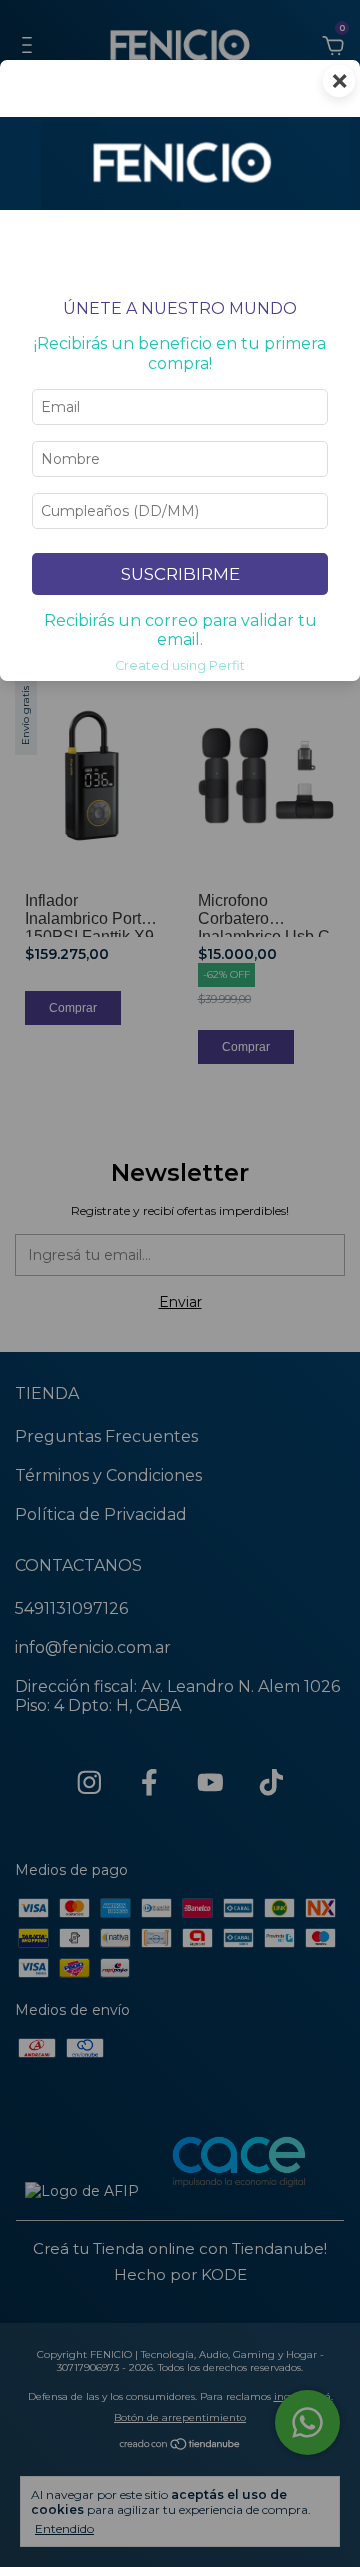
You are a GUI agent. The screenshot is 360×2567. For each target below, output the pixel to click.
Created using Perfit (180, 665)
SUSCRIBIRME (180, 574)
